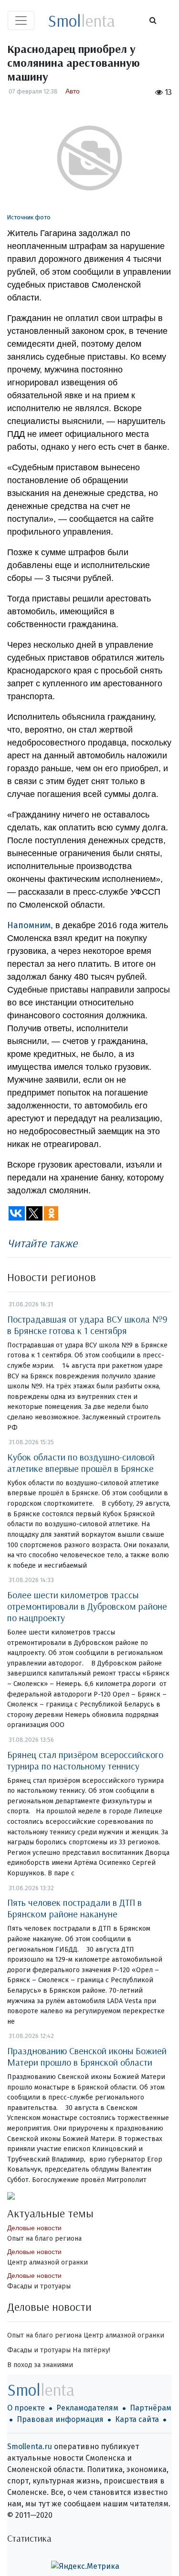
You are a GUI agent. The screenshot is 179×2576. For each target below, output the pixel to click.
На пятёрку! (91, 2350)
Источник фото (29, 217)
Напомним (29, 925)
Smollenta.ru (30, 2447)
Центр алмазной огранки (47, 2262)
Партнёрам (151, 2408)
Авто (73, 91)
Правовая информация (60, 2419)
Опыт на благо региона (44, 2239)
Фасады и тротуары (39, 2286)
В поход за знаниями (40, 2365)
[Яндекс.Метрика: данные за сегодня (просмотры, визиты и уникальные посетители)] (85, 2566)
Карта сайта (137, 2419)
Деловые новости (34, 2228)
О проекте (26, 2408)
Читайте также (42, 1243)
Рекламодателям (87, 2408)
